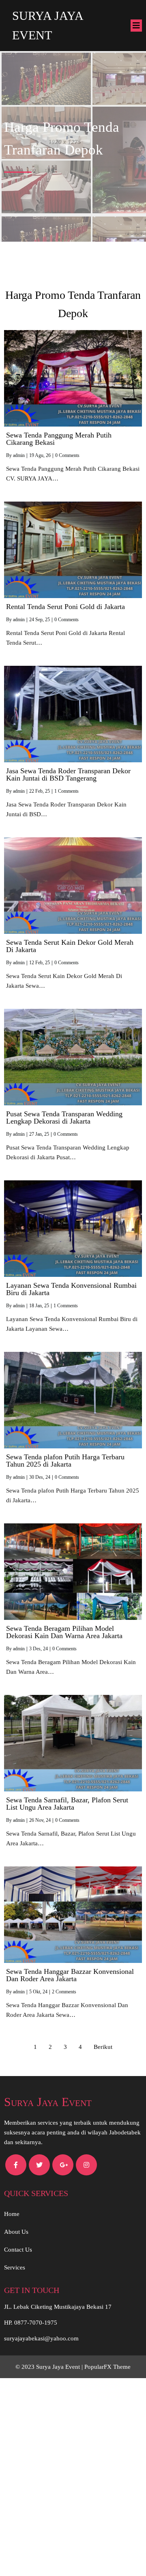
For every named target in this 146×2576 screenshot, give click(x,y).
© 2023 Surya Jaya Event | (50, 2367)
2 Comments (64, 1992)
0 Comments (67, 455)
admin (19, 455)
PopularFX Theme (107, 2367)
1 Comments (67, 791)
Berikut (103, 2047)
